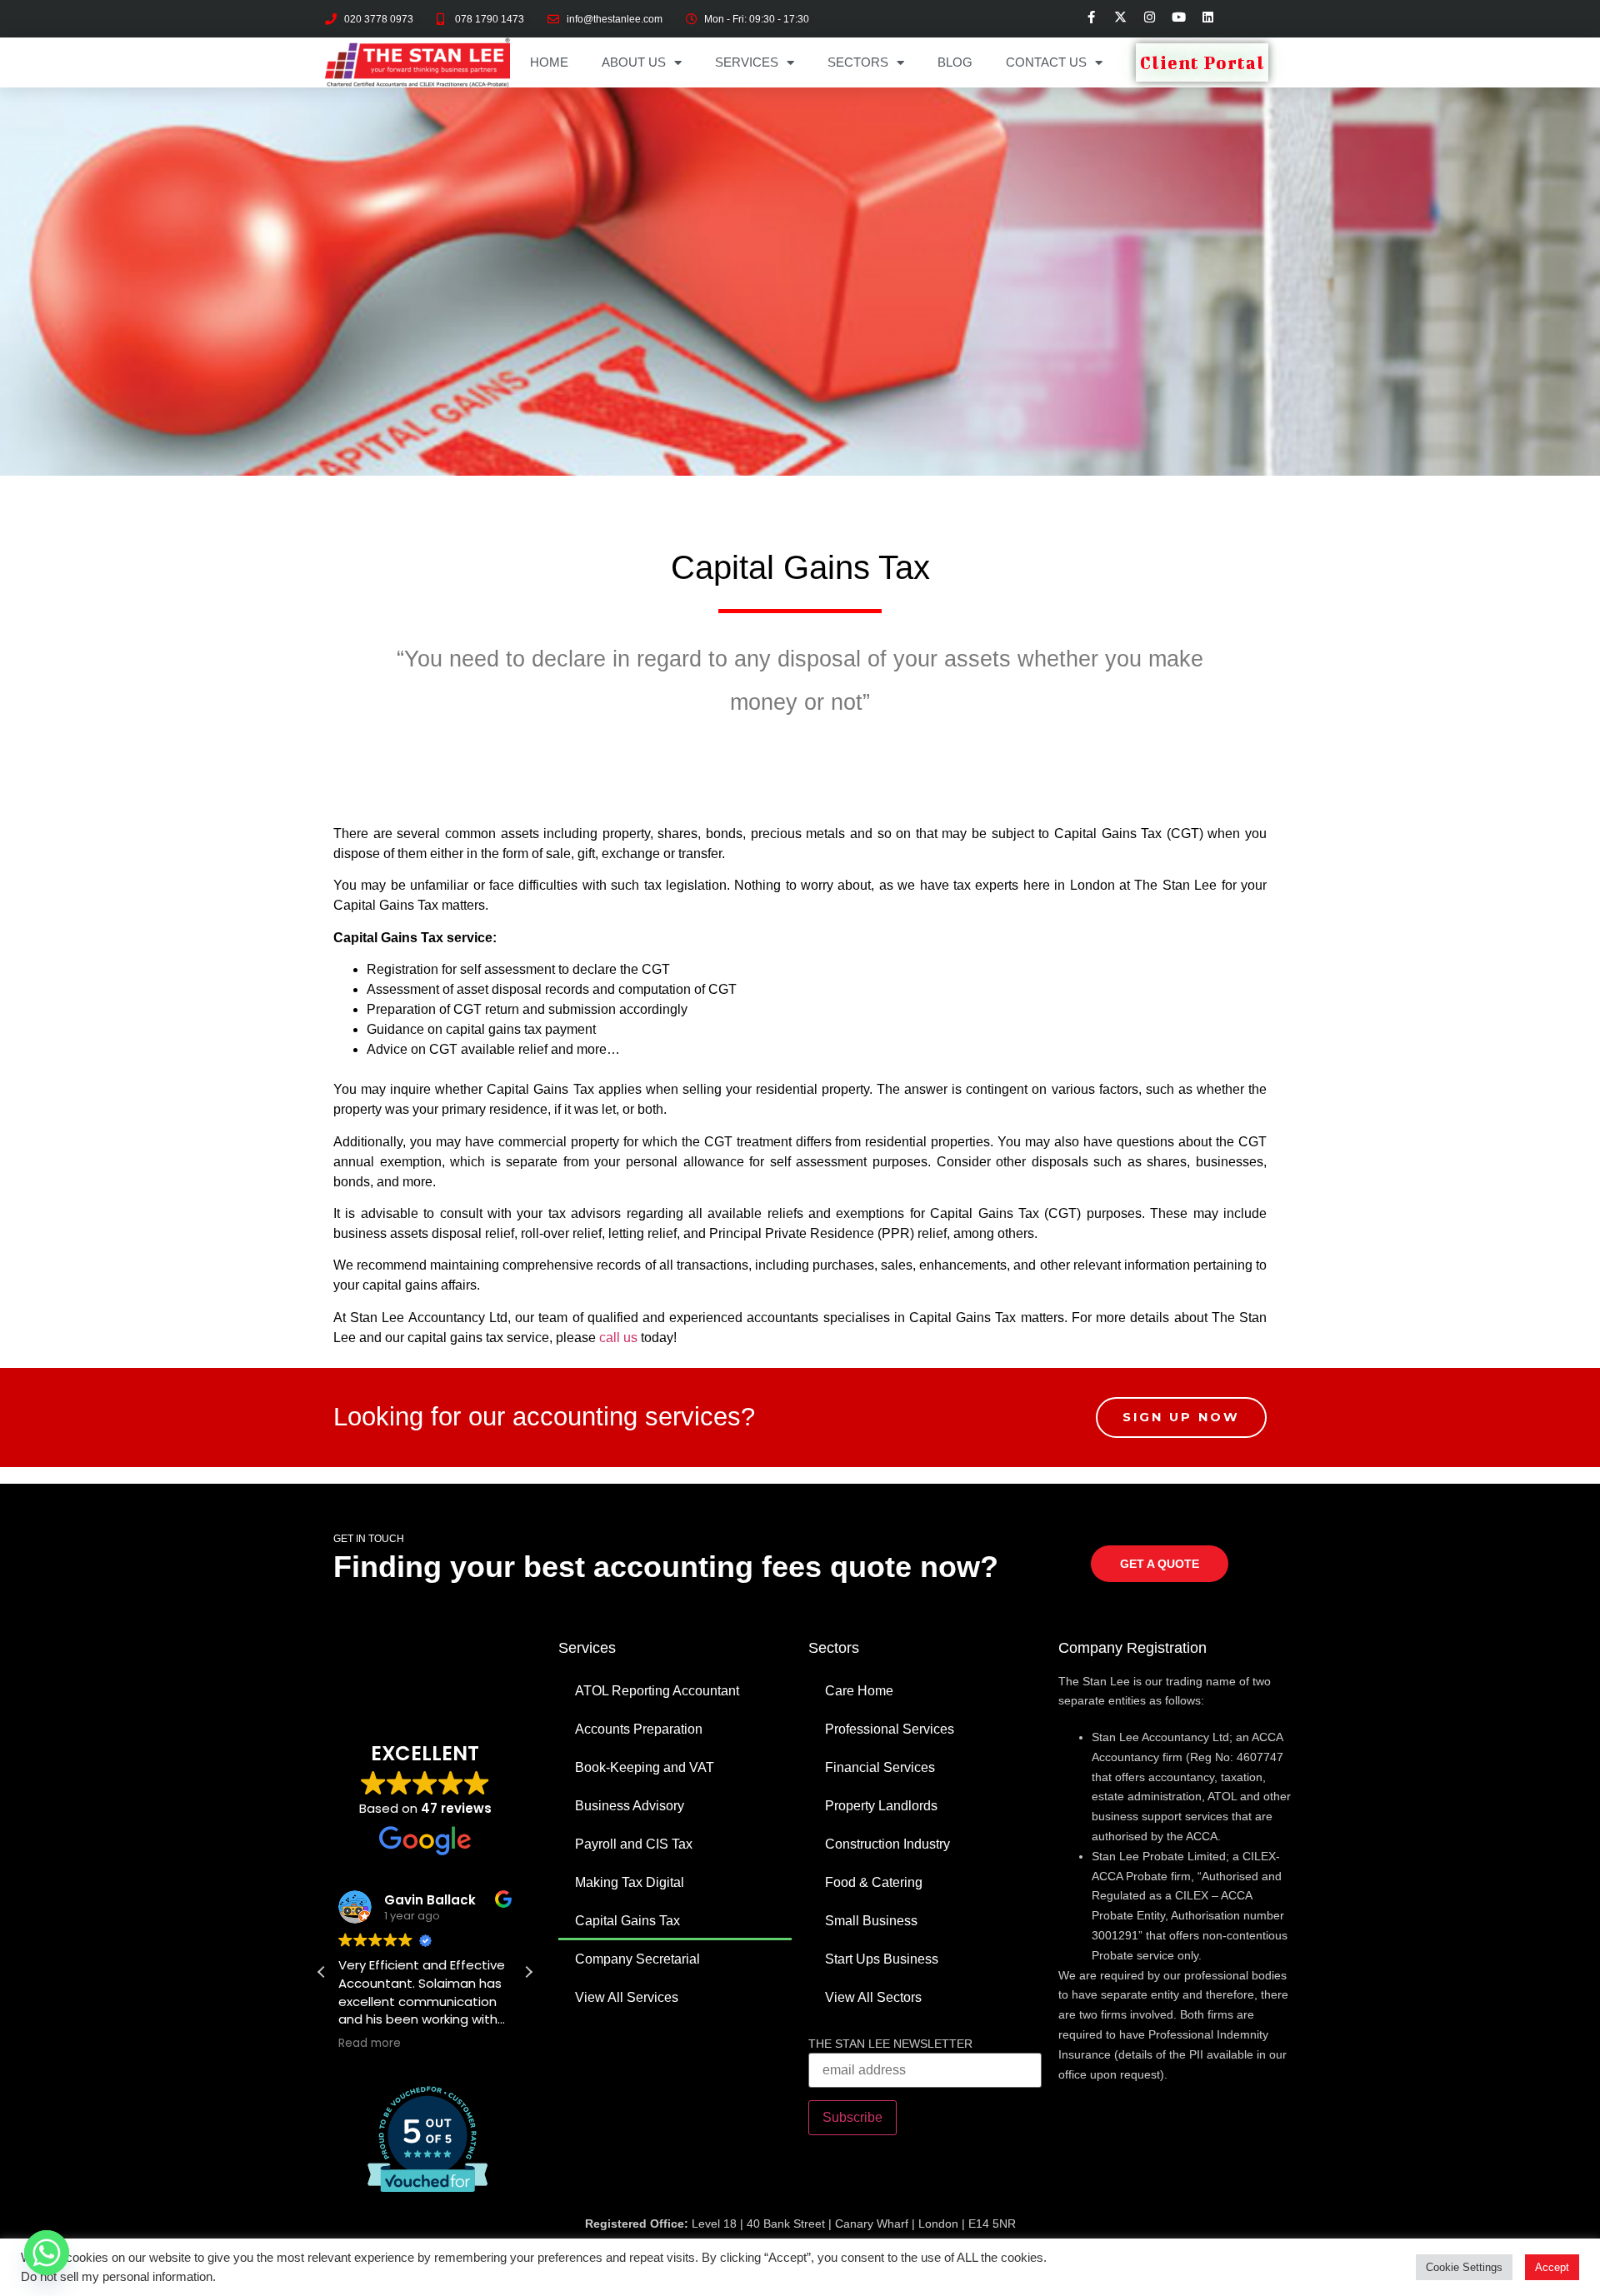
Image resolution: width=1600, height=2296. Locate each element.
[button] (528, 1972)
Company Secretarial (637, 1959)
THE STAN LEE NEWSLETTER (890, 2044)
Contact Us (1046, 62)
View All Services (627, 1997)
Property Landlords (881, 1806)
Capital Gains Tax (627, 1921)
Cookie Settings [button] (1464, 2267)
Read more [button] (370, 2044)
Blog (955, 62)
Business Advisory (630, 1806)
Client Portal (1202, 62)
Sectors (858, 62)
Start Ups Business (882, 1959)
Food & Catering (874, 1882)
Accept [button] (1552, 2267)
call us (618, 1338)
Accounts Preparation (639, 1729)
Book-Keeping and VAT (645, 1767)
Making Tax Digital (630, 1882)
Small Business (871, 1921)
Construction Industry (887, 1844)
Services (747, 62)
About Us (634, 62)
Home (549, 62)
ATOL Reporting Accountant (657, 1691)
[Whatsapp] (47, 2253)
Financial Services (880, 1767)
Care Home (859, 1691)
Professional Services (890, 1729)
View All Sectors (873, 1997)
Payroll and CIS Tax (634, 1844)
